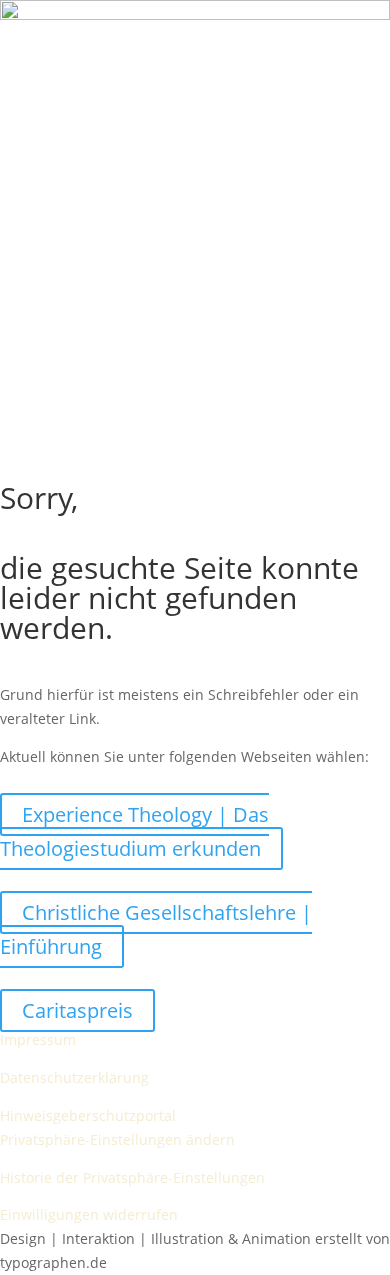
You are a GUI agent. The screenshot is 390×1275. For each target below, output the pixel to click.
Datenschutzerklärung (74, 1077)
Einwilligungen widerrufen (89, 1214)
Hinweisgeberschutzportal (88, 1115)
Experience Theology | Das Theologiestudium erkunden (134, 831)
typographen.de (53, 1262)
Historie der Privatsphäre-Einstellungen (132, 1177)
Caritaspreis (77, 1010)
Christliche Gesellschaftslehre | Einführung (156, 929)
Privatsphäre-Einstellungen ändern (117, 1139)
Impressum (38, 1039)
